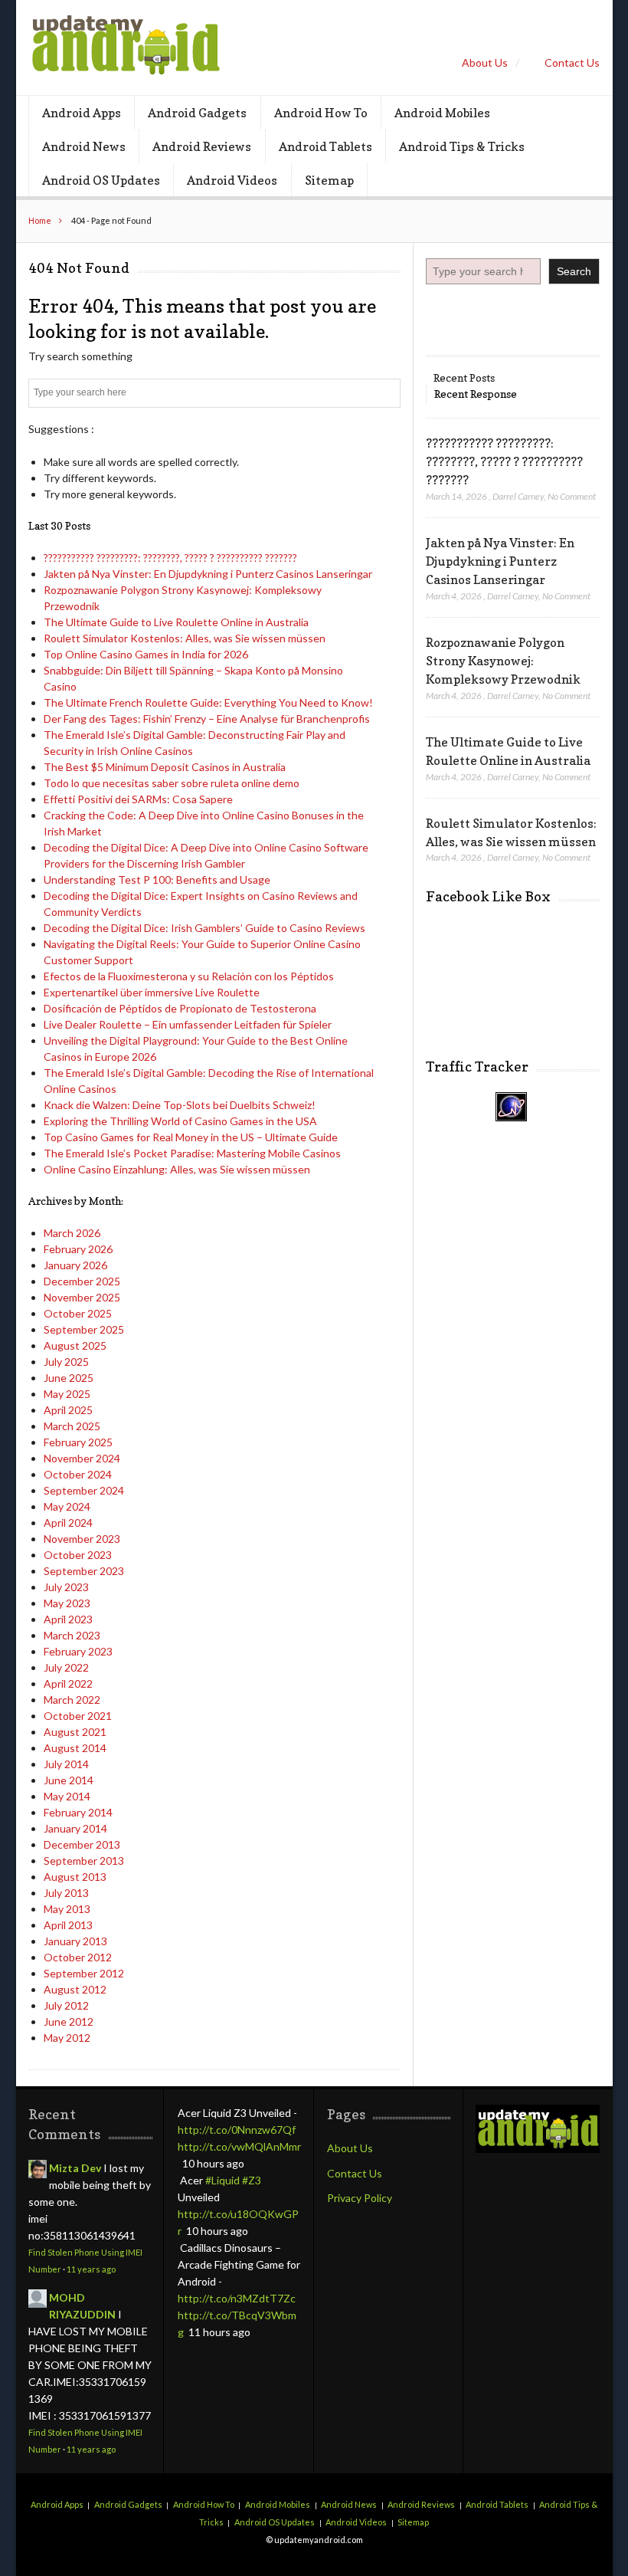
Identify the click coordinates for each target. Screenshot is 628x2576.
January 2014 (75, 1828)
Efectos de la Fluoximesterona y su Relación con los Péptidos (189, 976)
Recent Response (476, 394)
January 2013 (75, 1941)
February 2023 (78, 1651)
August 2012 (75, 1989)
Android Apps (82, 113)
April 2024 (68, 1523)
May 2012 (67, 2038)
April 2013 (68, 1925)
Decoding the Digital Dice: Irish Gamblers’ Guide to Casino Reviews (204, 928)
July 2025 (66, 1362)
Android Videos (232, 180)
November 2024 (82, 1458)
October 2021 (78, 1716)
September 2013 (84, 1861)
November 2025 (82, 1297)
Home (40, 220)
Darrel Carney (518, 496)
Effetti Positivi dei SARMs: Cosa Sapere (138, 799)
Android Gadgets (197, 113)
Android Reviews (202, 146)
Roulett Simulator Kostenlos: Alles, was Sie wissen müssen (185, 638)
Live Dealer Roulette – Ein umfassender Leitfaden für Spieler (188, 1024)
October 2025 (78, 1313)
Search (574, 271)
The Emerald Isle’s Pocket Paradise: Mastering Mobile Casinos (192, 1153)
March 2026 (72, 1233)
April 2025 (68, 1410)
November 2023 (82, 1539)
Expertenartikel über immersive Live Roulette (152, 992)
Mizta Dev (75, 2168)
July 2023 (66, 1587)
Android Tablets (325, 146)
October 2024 (78, 1474)
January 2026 (75, 1265)
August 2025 (75, 1345)
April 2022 (68, 1683)
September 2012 (84, 1973)
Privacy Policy (360, 2198)
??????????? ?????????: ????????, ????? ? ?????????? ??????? (170, 558)
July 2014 (66, 1764)
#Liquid (222, 2180)
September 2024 (84, 1490)
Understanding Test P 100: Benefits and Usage (157, 879)
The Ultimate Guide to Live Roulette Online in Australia (176, 622)
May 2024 (67, 1506)
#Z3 (252, 2180)
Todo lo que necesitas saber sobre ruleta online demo (172, 783)
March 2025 (72, 1426)
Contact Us (572, 62)
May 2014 (67, 1796)
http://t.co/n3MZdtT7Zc (237, 2298)
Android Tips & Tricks (462, 146)
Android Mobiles (442, 113)
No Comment (572, 496)
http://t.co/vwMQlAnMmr (239, 2146)
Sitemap (329, 180)
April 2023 (68, 1619)
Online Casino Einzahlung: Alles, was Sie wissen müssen (177, 1169)
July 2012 (66, 2005)
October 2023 (78, 1555)
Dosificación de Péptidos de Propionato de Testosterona (180, 1008)
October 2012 (78, 1957)
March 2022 (72, 1700)
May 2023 (67, 1603)
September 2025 (84, 1329)
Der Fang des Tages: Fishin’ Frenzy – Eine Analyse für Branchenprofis (207, 719)
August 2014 (75, 1748)
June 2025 (69, 1378)
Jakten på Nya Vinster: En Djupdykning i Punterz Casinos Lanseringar (208, 574)
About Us (485, 62)
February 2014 (78, 1812)
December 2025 (82, 1281)
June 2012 (69, 2021)
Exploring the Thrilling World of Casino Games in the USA (180, 1121)
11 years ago (91, 2269)
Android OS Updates (101, 180)
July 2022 (66, 1667)
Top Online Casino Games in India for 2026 (146, 654)
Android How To (321, 113)
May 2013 (67, 1909)
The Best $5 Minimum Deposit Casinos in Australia (165, 767)
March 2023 (72, 1635)
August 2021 (75, 1732)
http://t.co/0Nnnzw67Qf (237, 2130)
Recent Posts (464, 377)
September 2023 (84, 1571)
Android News (84, 146)
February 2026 (78, 1249)
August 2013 (75, 1877)
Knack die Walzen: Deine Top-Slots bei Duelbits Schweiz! (180, 1105)
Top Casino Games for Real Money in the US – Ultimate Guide (191, 1137)
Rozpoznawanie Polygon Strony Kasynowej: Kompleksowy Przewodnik (503, 661)
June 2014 (69, 1780)
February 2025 (78, 1442)
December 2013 (82, 1844)
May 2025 (67, 1394)
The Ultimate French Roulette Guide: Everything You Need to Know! (208, 702)
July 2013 (66, 1893)
